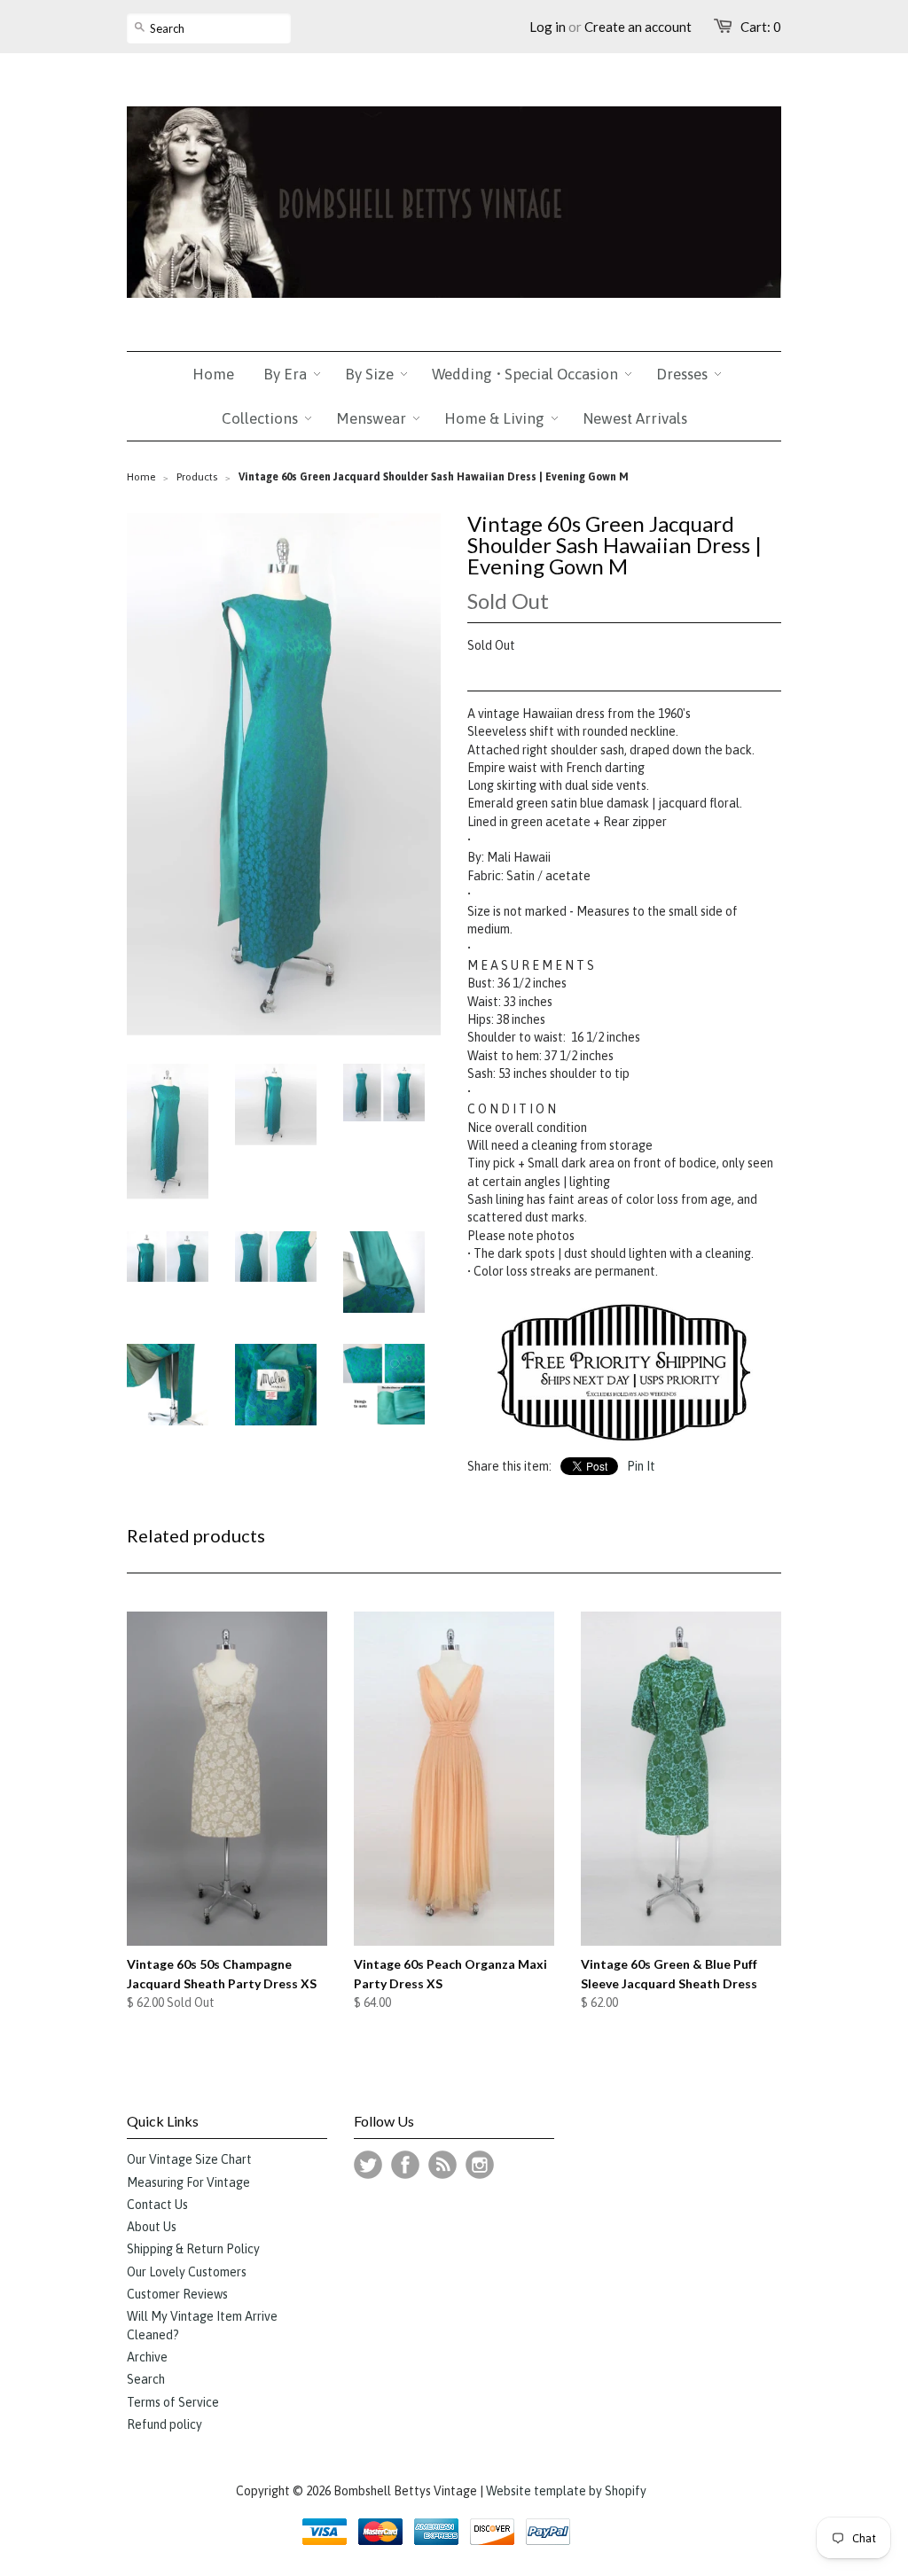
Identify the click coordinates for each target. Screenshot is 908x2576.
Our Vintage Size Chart (189, 2159)
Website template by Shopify (566, 2491)
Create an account (638, 27)
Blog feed (442, 2165)
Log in (548, 27)
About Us (152, 2227)
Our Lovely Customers (187, 2272)
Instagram (480, 2165)
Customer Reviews (177, 2294)
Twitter (368, 2165)
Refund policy (164, 2424)
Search (146, 2379)
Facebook (405, 2165)
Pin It (641, 1466)
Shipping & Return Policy (193, 2249)
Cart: (761, 27)
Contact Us (157, 2205)
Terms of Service (173, 2402)
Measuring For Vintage (188, 2182)
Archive (147, 2357)
